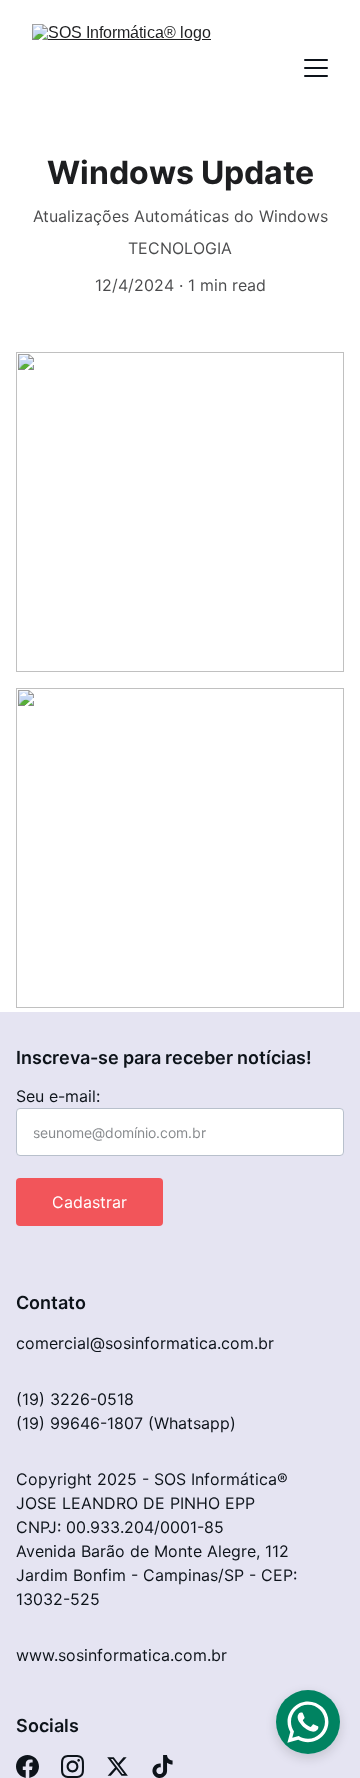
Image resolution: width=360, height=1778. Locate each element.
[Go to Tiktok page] (162, 1766)
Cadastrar (89, 1202)
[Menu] (316, 68)
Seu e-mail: (58, 1096)
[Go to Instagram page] (72, 1766)
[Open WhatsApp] (308, 1722)
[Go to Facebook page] (27, 1766)
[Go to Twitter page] (117, 1766)
